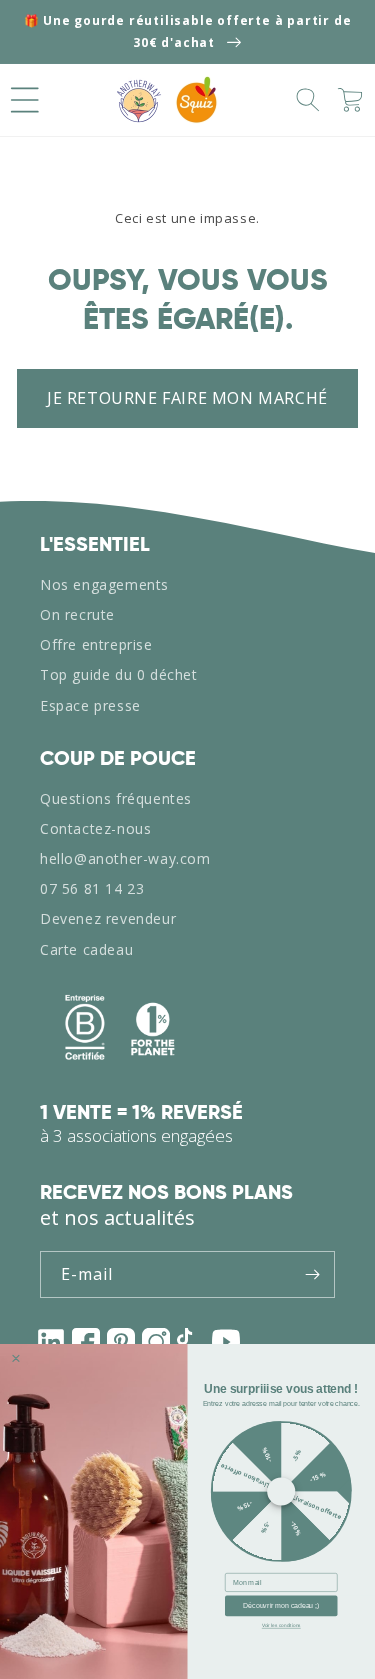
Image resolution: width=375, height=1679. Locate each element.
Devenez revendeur (108, 918)
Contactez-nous (95, 828)
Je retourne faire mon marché (187, 398)
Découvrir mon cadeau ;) (281, 1606)
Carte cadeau (86, 949)
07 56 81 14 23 (92, 888)
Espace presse (90, 705)
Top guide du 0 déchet (119, 674)
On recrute (77, 614)
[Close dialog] (15, 1358)
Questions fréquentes (116, 798)
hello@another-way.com (125, 858)
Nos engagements (104, 584)
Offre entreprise (96, 644)
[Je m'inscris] (312, 1274)
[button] (25, 100)
